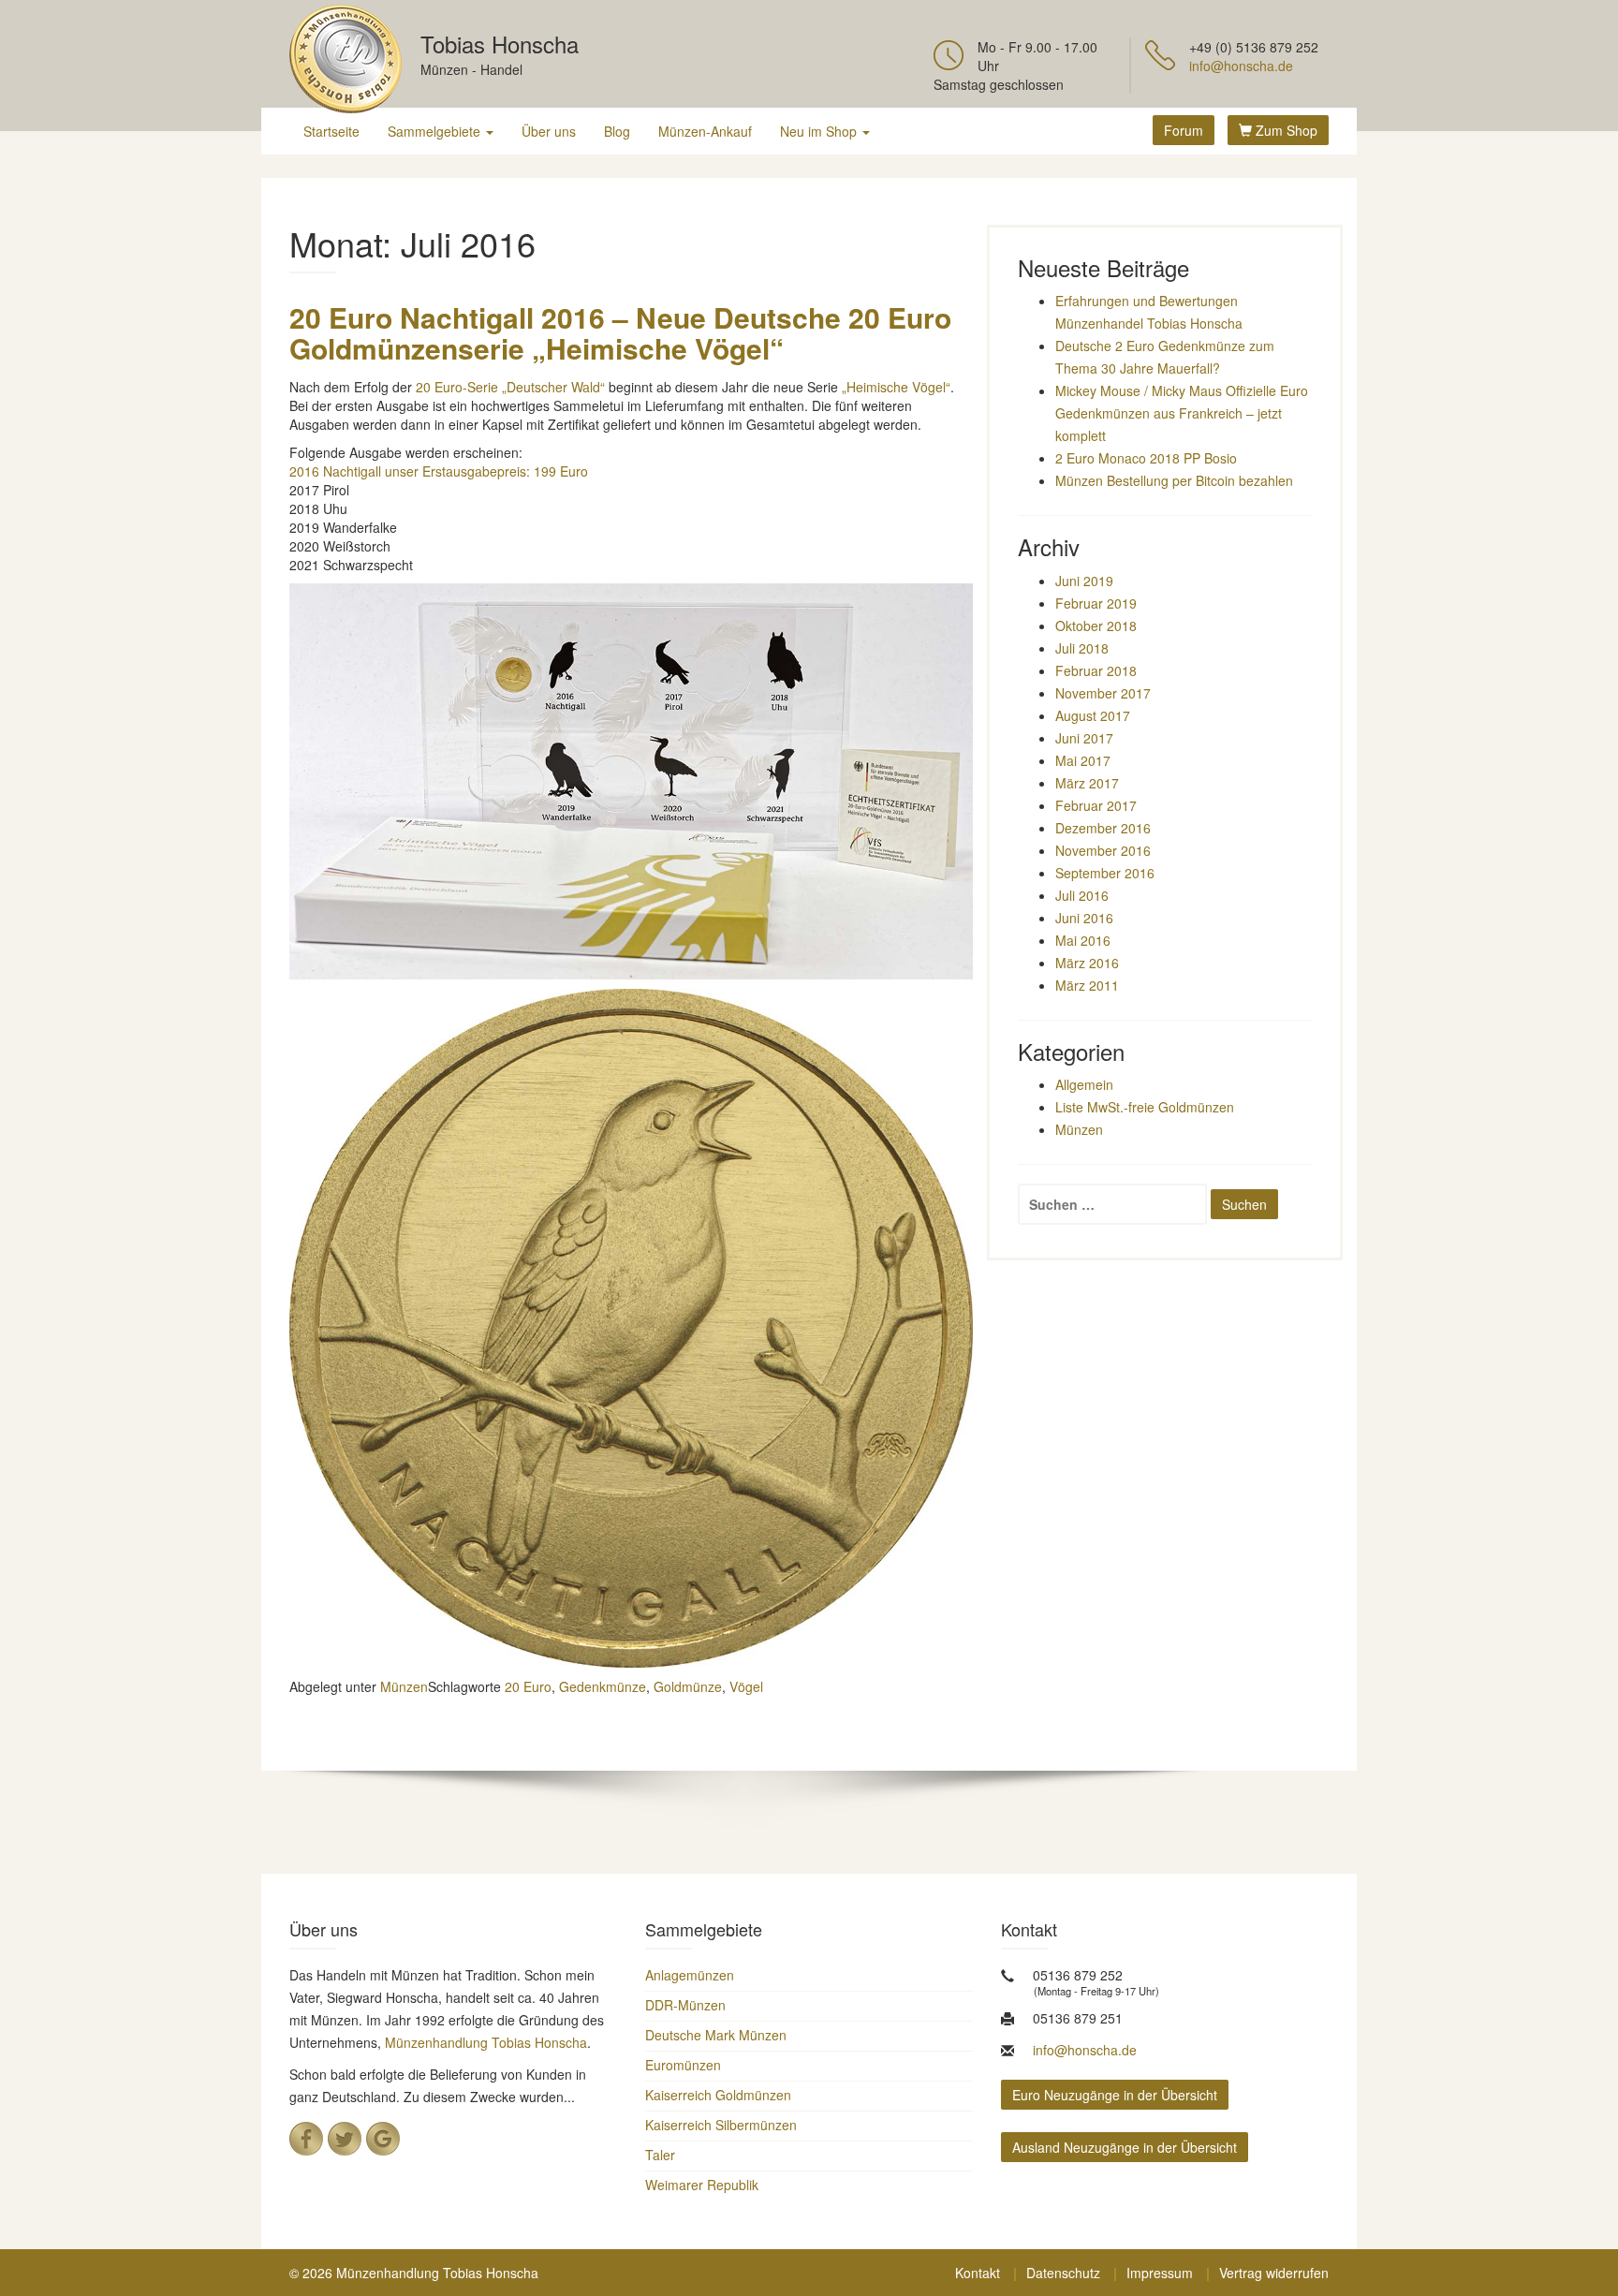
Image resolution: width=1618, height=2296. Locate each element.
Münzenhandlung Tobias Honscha (486, 2042)
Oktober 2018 (1096, 626)
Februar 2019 (1096, 603)
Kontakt (978, 2273)
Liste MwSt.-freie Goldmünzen (1145, 1107)
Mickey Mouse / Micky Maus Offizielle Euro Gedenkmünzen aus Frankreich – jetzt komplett (1182, 413)
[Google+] (383, 2139)
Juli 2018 (1082, 648)
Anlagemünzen (690, 1975)
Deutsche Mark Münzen (716, 2035)
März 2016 (1087, 963)
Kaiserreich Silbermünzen (721, 2125)
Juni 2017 (1084, 738)
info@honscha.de (1241, 66)
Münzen (404, 1686)
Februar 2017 (1096, 805)
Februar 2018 (1096, 670)
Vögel (746, 1686)
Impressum (1160, 2273)
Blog (617, 131)
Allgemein (1084, 1084)
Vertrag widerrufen (1274, 2273)
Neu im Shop (820, 131)
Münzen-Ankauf (705, 131)
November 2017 (1103, 693)
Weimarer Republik (702, 2185)
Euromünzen (683, 2065)
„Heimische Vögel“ (896, 387)
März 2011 (1087, 985)
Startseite (331, 131)
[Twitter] (345, 2139)
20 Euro (528, 1686)
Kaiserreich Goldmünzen (718, 2095)
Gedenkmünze (603, 1686)
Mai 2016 (1083, 940)
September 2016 (1105, 873)
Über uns (549, 131)
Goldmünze (688, 1686)
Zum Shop (1285, 130)
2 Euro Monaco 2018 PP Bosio (1146, 458)
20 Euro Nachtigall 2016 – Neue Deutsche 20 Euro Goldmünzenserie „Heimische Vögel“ (620, 332)
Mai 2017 (1083, 760)
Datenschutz (1063, 2273)
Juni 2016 (1084, 918)
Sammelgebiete (436, 131)
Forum (1184, 130)
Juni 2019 (1084, 581)
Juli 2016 (1082, 895)
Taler (660, 2155)
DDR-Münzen (685, 2005)
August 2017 (1093, 715)
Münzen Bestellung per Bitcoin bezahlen (1174, 480)
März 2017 (1087, 783)
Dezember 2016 (1103, 828)
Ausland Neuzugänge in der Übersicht (1125, 2147)
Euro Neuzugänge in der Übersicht (1115, 2095)
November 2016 (1103, 850)
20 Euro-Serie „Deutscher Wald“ (512, 387)
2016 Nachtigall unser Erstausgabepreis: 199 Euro (439, 471)
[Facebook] (306, 2139)
